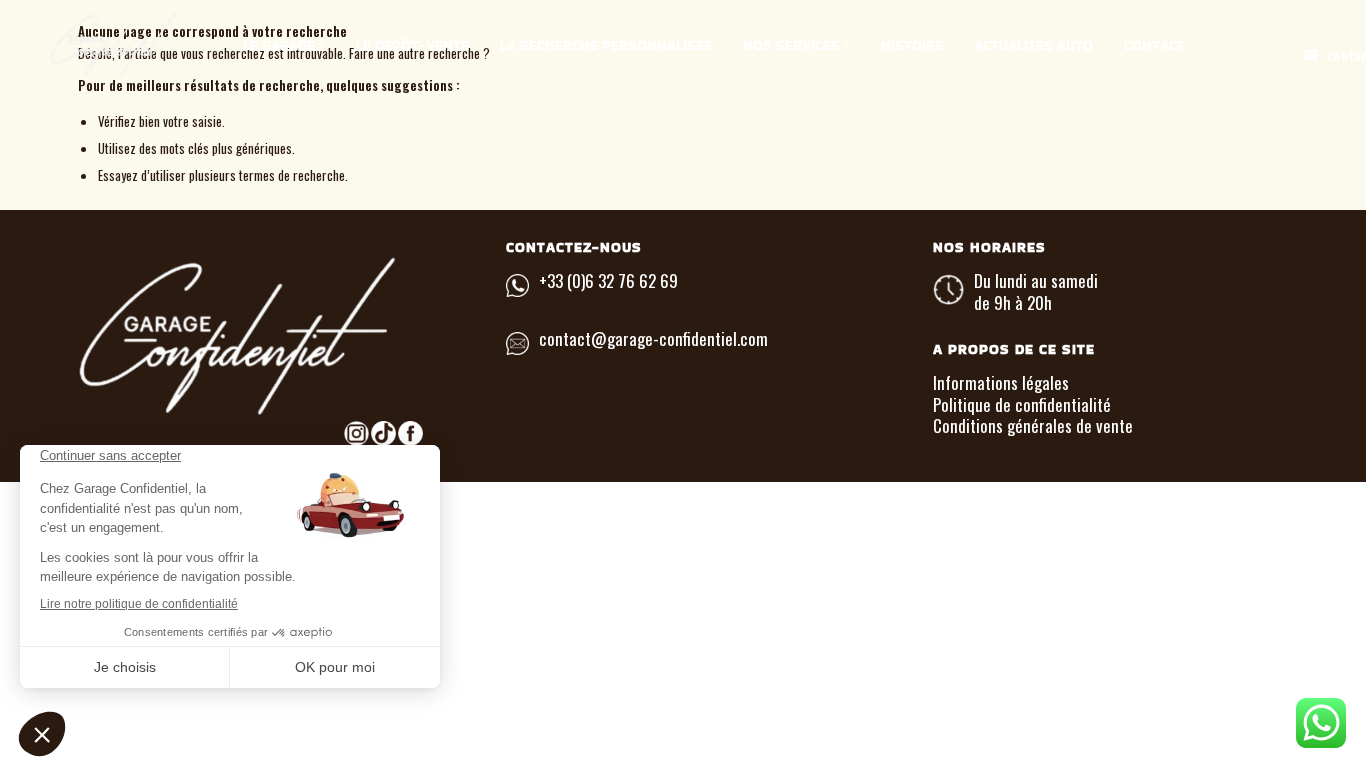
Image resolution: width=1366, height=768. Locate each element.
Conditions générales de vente (1033, 425)
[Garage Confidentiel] (155, 45)
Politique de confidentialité (1022, 404)
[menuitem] (284, 45)
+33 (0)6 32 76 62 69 (608, 280)
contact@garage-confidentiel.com (653, 338)
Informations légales (1001, 382)
